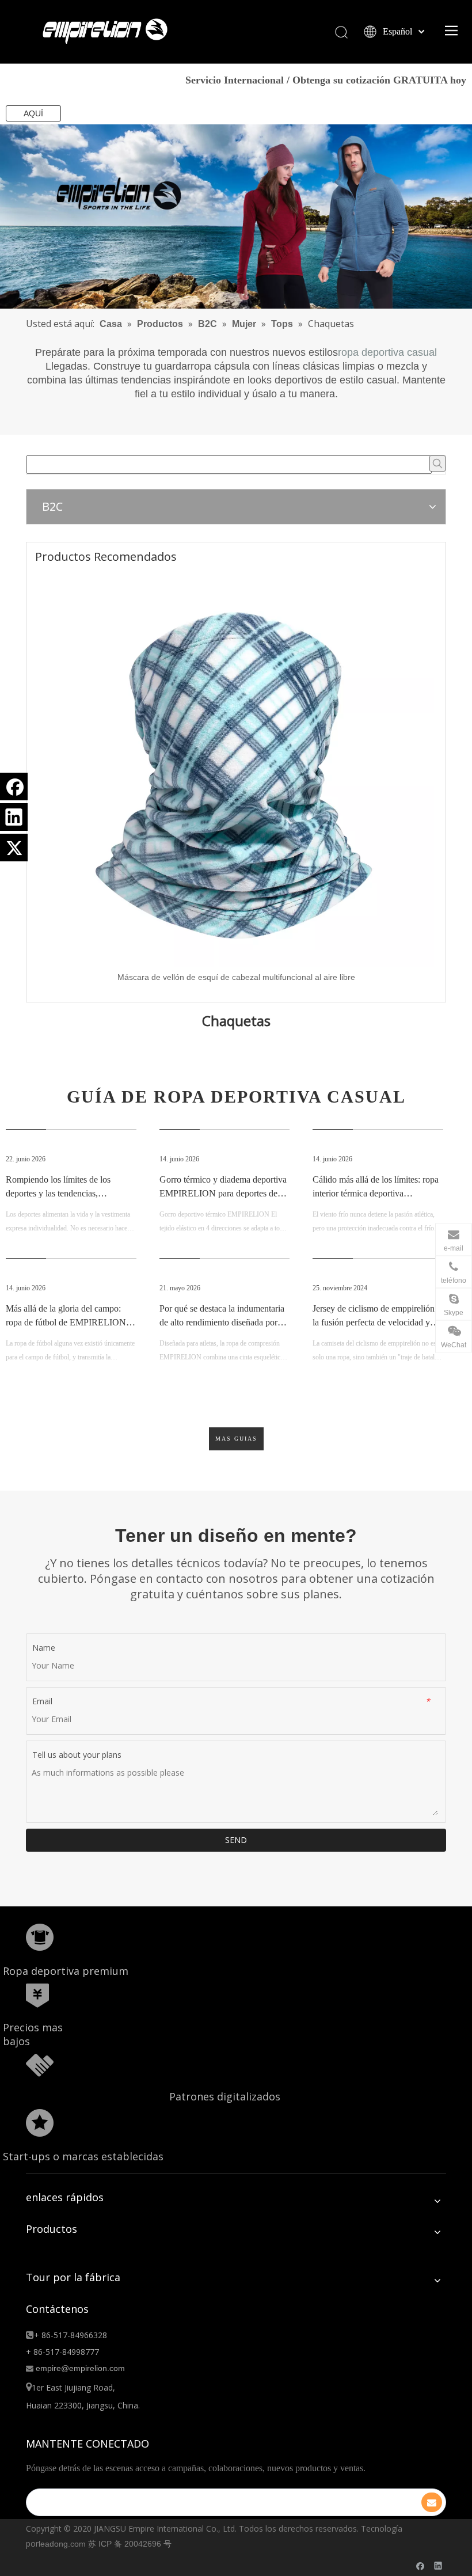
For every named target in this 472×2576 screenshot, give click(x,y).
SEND (236, 1840)
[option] (236, 778)
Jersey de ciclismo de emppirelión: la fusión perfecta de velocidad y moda (375, 1322)
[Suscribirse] (432, 2502)
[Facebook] (14, 787)
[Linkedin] (14, 817)
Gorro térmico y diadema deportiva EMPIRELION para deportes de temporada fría (223, 1193)
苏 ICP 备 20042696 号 (130, 2544)
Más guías (236, 1439)
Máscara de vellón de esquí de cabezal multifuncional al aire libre (236, 977)
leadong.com (62, 2544)
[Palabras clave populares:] (437, 463)
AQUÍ (33, 113)
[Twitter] (14, 848)
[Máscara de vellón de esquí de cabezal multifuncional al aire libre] (236, 769)
